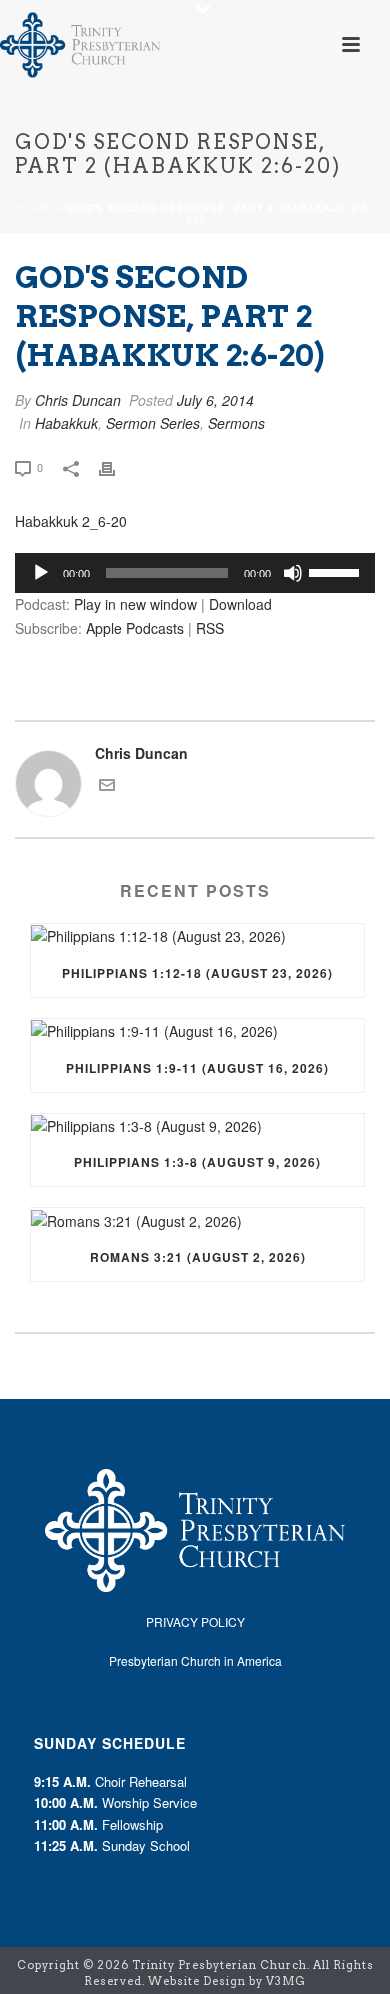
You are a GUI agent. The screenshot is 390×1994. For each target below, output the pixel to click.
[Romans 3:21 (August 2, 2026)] (197, 1220)
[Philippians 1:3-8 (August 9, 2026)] (197, 1126)
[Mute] (293, 573)
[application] (195, 573)
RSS (210, 628)
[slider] (337, 571)
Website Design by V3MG (227, 1981)
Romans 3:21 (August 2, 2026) (198, 1257)
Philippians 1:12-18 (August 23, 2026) (197, 973)
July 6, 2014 (215, 400)
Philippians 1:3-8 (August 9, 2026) (197, 1162)
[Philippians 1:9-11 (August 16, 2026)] (197, 1031)
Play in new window (135, 604)
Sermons (236, 423)
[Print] (117, 466)
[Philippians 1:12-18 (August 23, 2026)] (197, 936)
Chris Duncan (78, 400)
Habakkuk (66, 423)
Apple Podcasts (135, 628)
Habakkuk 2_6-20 (71, 521)
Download (240, 604)
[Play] (41, 573)
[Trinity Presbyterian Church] (80, 45)
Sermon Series (153, 423)
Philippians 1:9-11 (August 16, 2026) (197, 1068)
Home (35, 208)
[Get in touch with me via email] (107, 787)
